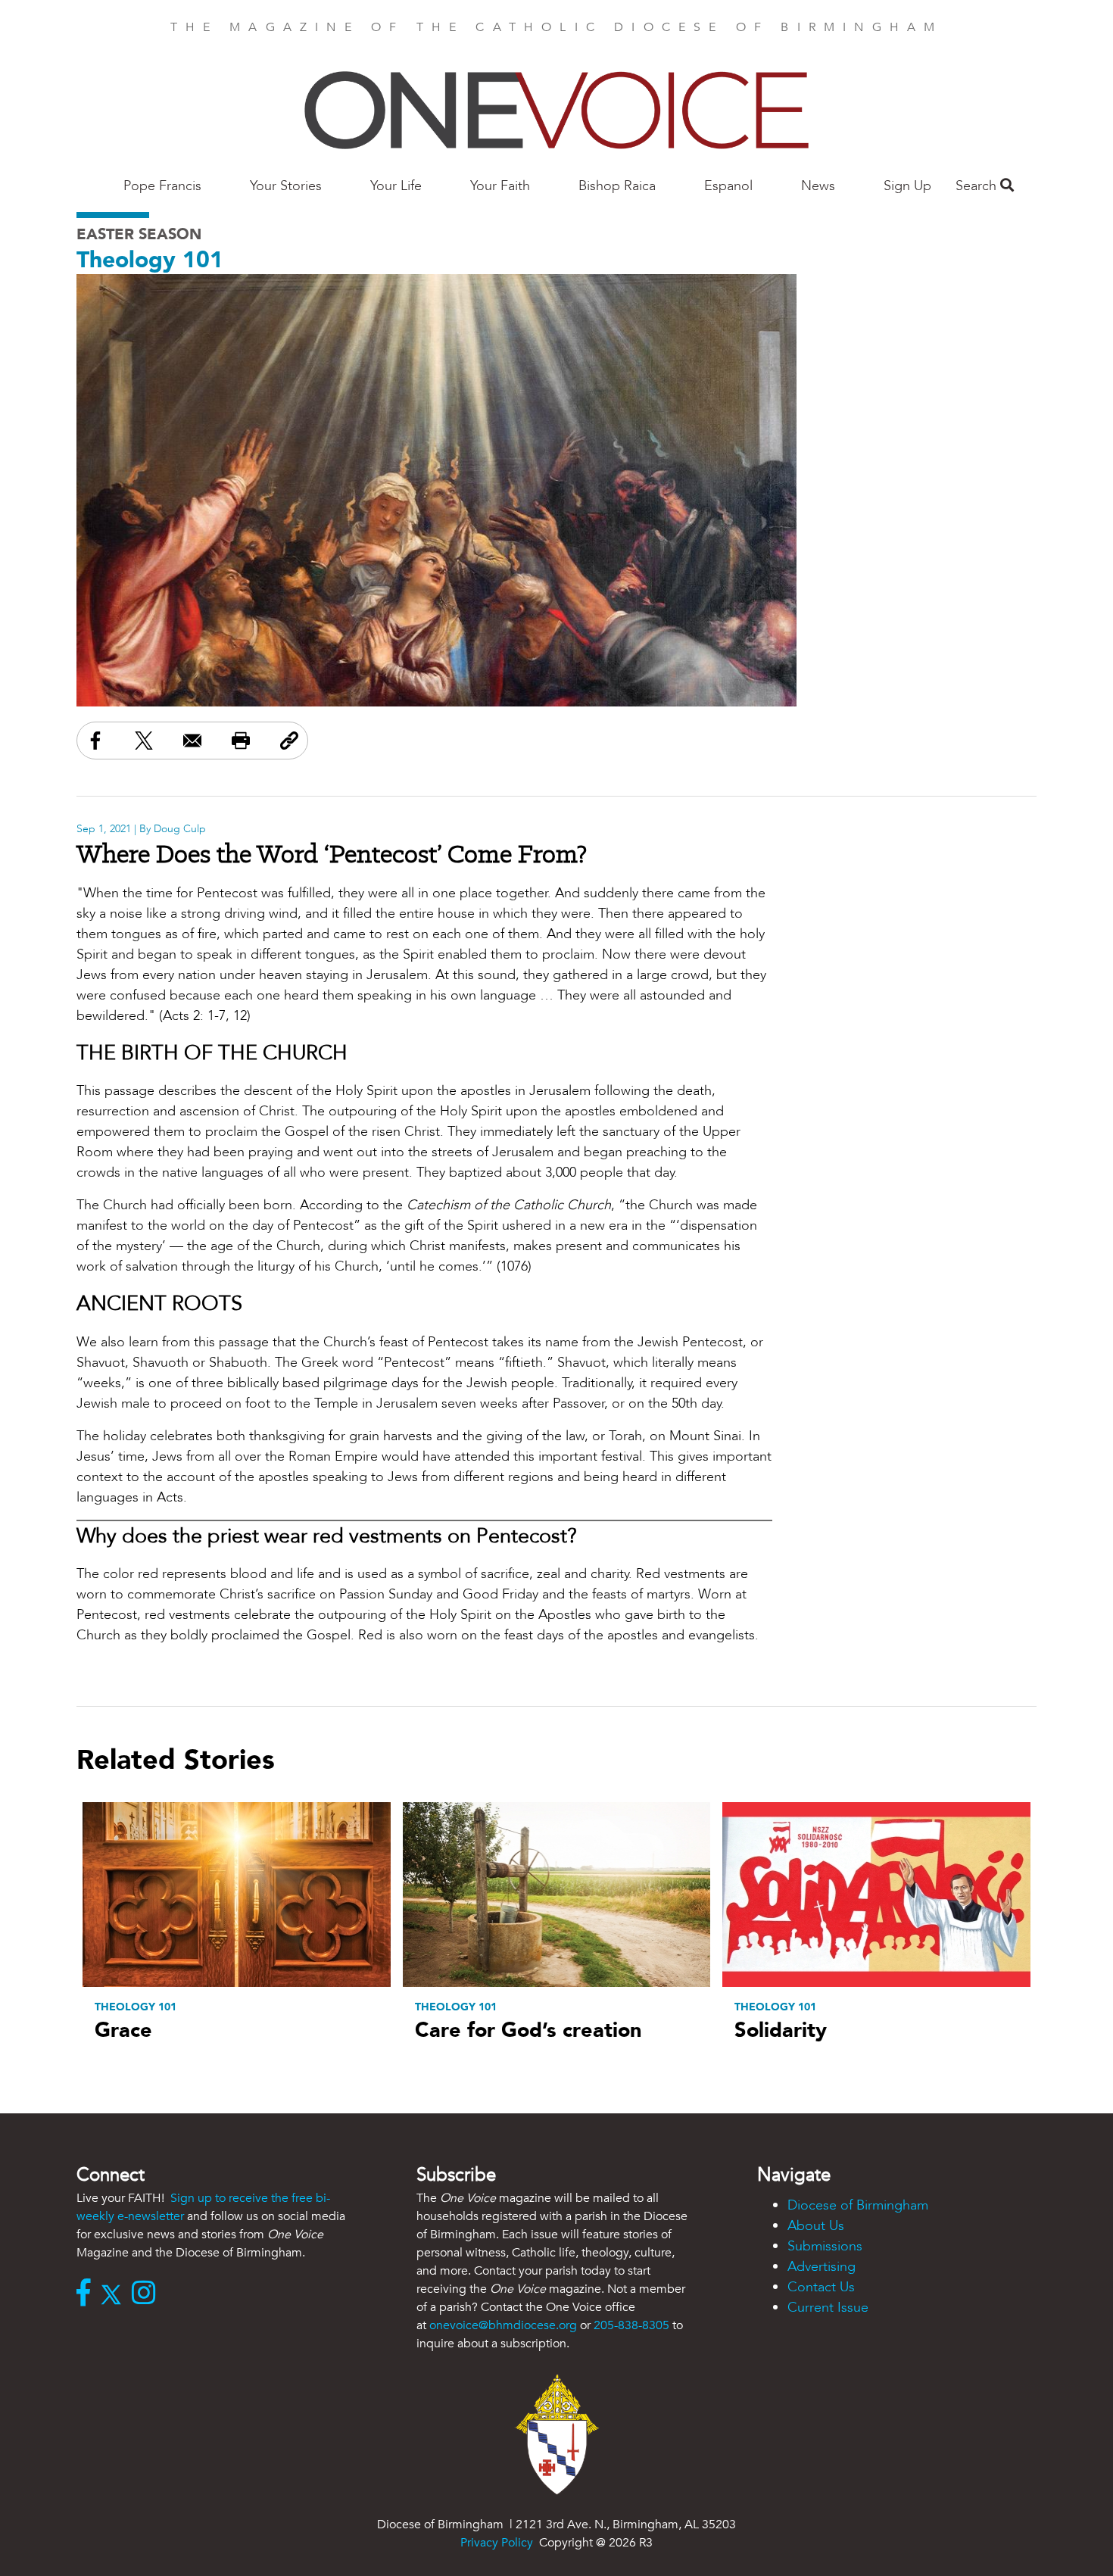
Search (978, 186)
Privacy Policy (497, 2543)
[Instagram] (147, 2294)
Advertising (821, 2267)
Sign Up (907, 186)
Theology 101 (150, 260)
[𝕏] (115, 2294)
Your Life (396, 186)
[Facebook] (87, 2294)
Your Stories (286, 186)
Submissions (825, 2246)
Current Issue (828, 2308)
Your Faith (500, 186)
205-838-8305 (631, 2325)
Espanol (728, 186)
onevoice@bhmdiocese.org (503, 2325)
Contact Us (821, 2287)
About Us (816, 2226)
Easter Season (139, 234)
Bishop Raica (617, 186)
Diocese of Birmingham (858, 2205)
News (818, 186)
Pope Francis (162, 186)
